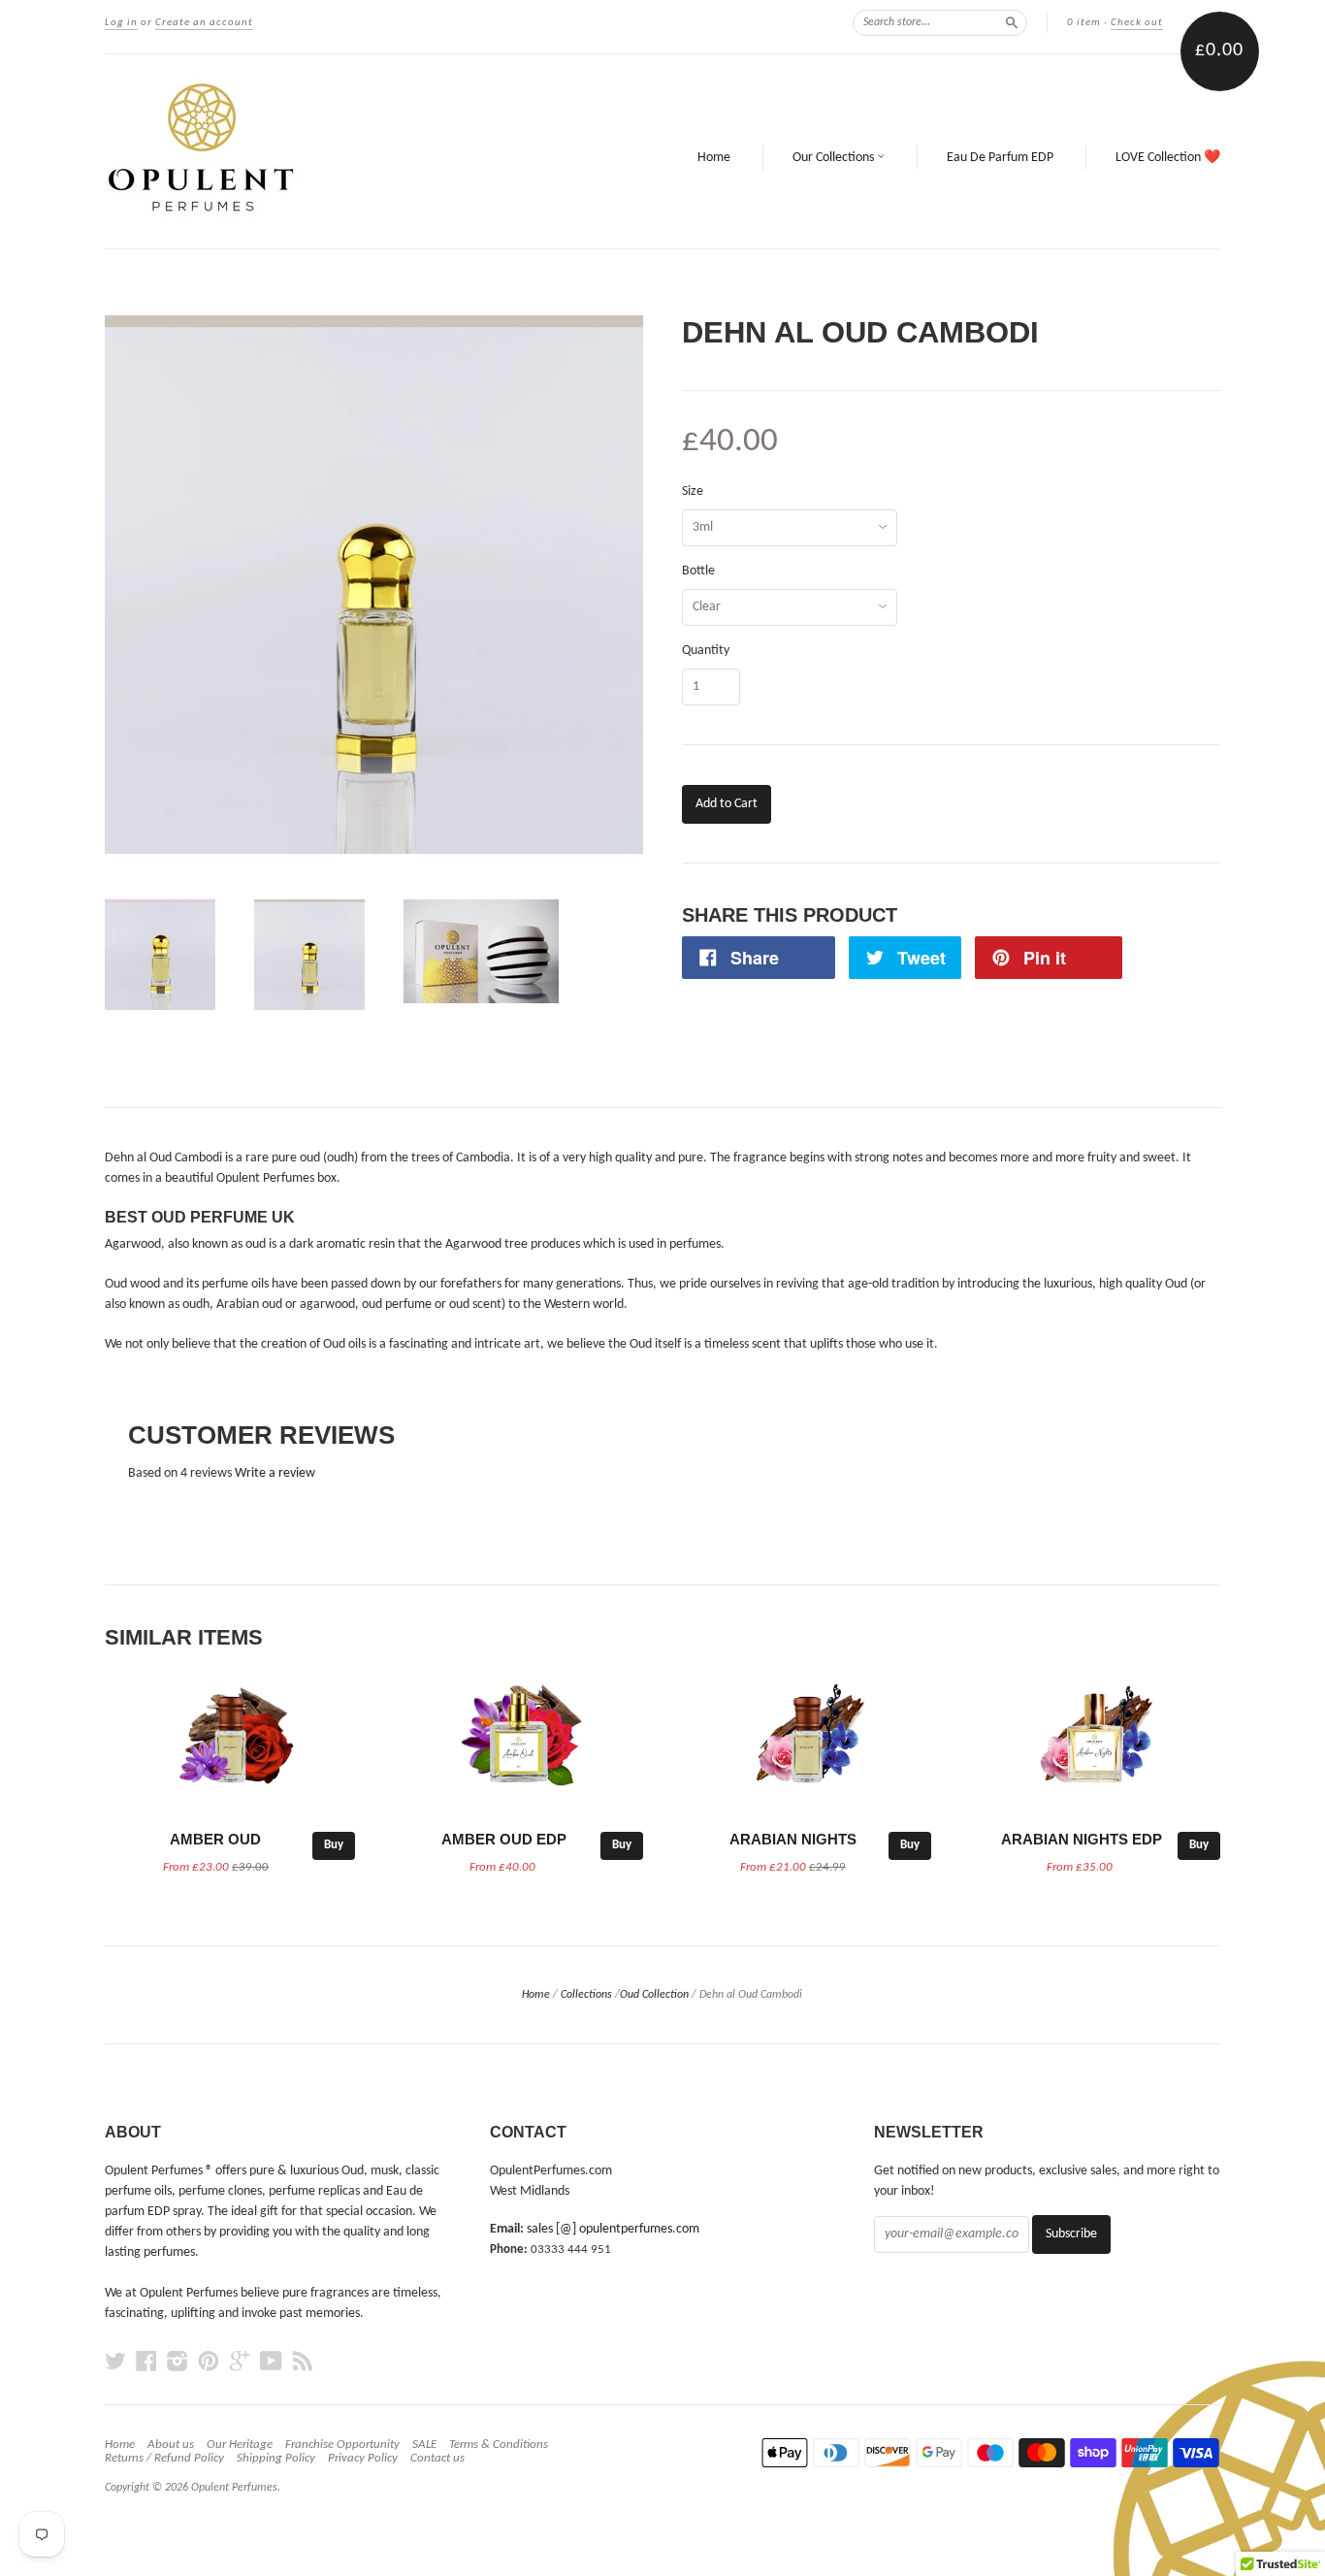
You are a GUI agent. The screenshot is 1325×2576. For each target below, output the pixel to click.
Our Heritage (240, 2445)
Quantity (706, 651)
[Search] (1012, 22)
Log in (121, 23)
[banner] (337, 151)
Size (693, 492)
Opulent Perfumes (234, 2488)
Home (714, 158)
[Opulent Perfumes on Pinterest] (209, 2362)
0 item (1084, 23)
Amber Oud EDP (504, 1840)
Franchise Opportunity (342, 2445)
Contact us (437, 2458)
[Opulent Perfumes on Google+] (240, 2362)
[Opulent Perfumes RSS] (303, 2362)
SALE (424, 2445)
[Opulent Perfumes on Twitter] (115, 2362)
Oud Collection (654, 1995)
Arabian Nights (793, 1840)
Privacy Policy (363, 2458)
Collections (586, 1995)
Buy (334, 1845)
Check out (1137, 23)
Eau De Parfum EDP (1000, 158)
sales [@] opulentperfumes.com (613, 2229)
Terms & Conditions (499, 2445)
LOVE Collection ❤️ (1168, 158)
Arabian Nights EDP (1082, 1840)
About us (171, 2445)
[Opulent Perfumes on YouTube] (271, 2362)
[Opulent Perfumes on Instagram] (178, 2362)
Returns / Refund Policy (164, 2458)
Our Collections (835, 158)
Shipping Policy (276, 2458)
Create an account (204, 23)
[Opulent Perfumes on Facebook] (146, 2362)
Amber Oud (215, 1840)
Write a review (275, 1473)
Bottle (698, 571)
